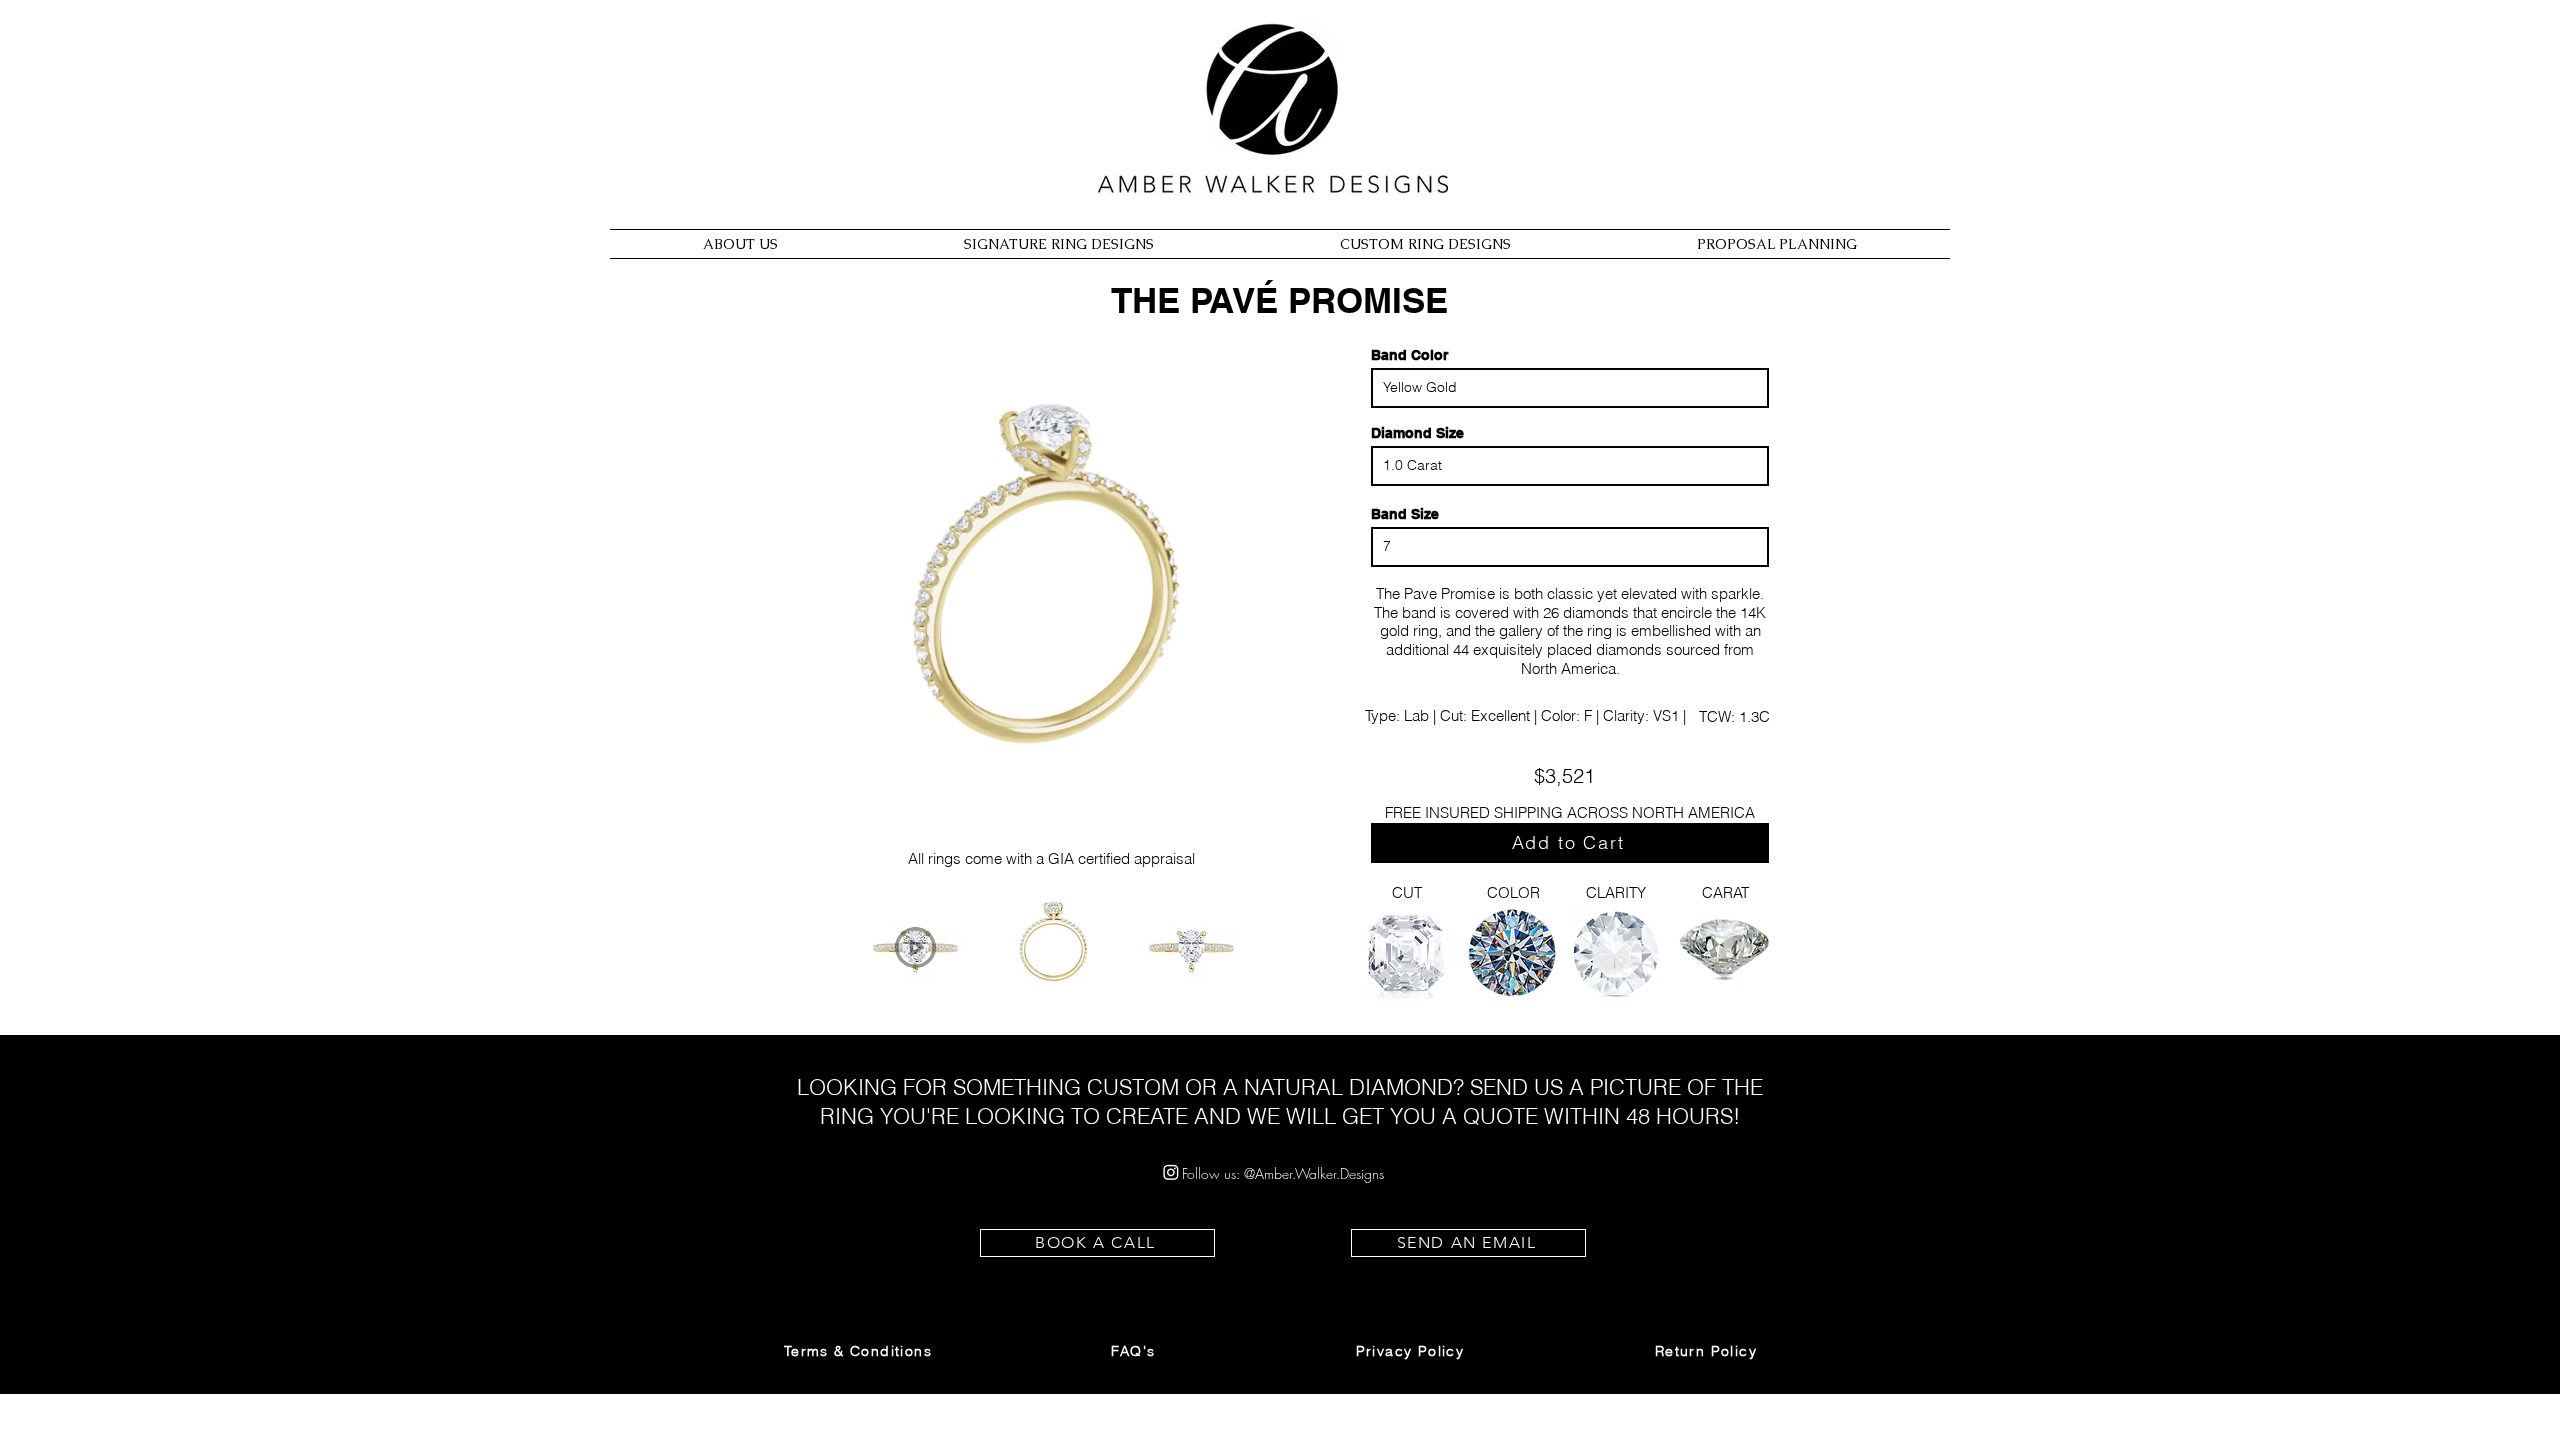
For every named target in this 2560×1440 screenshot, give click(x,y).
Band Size (1405, 514)
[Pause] (816, 850)
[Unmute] (850, 850)
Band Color (1409, 355)
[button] (860, 1351)
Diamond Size (1417, 433)
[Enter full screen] (1288, 850)
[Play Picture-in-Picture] (1254, 850)
